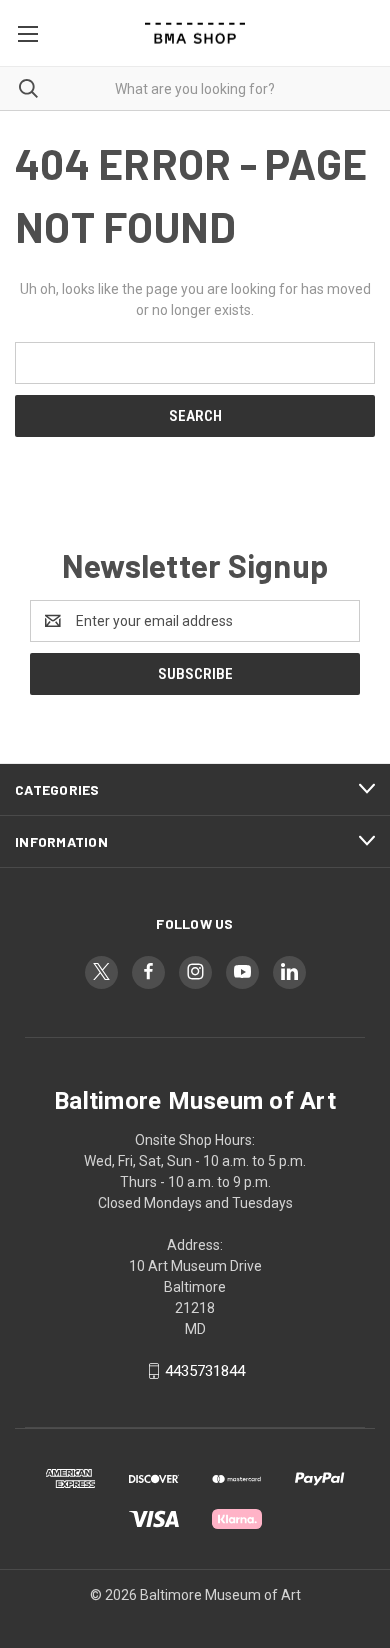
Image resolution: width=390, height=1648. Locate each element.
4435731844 (205, 1371)
